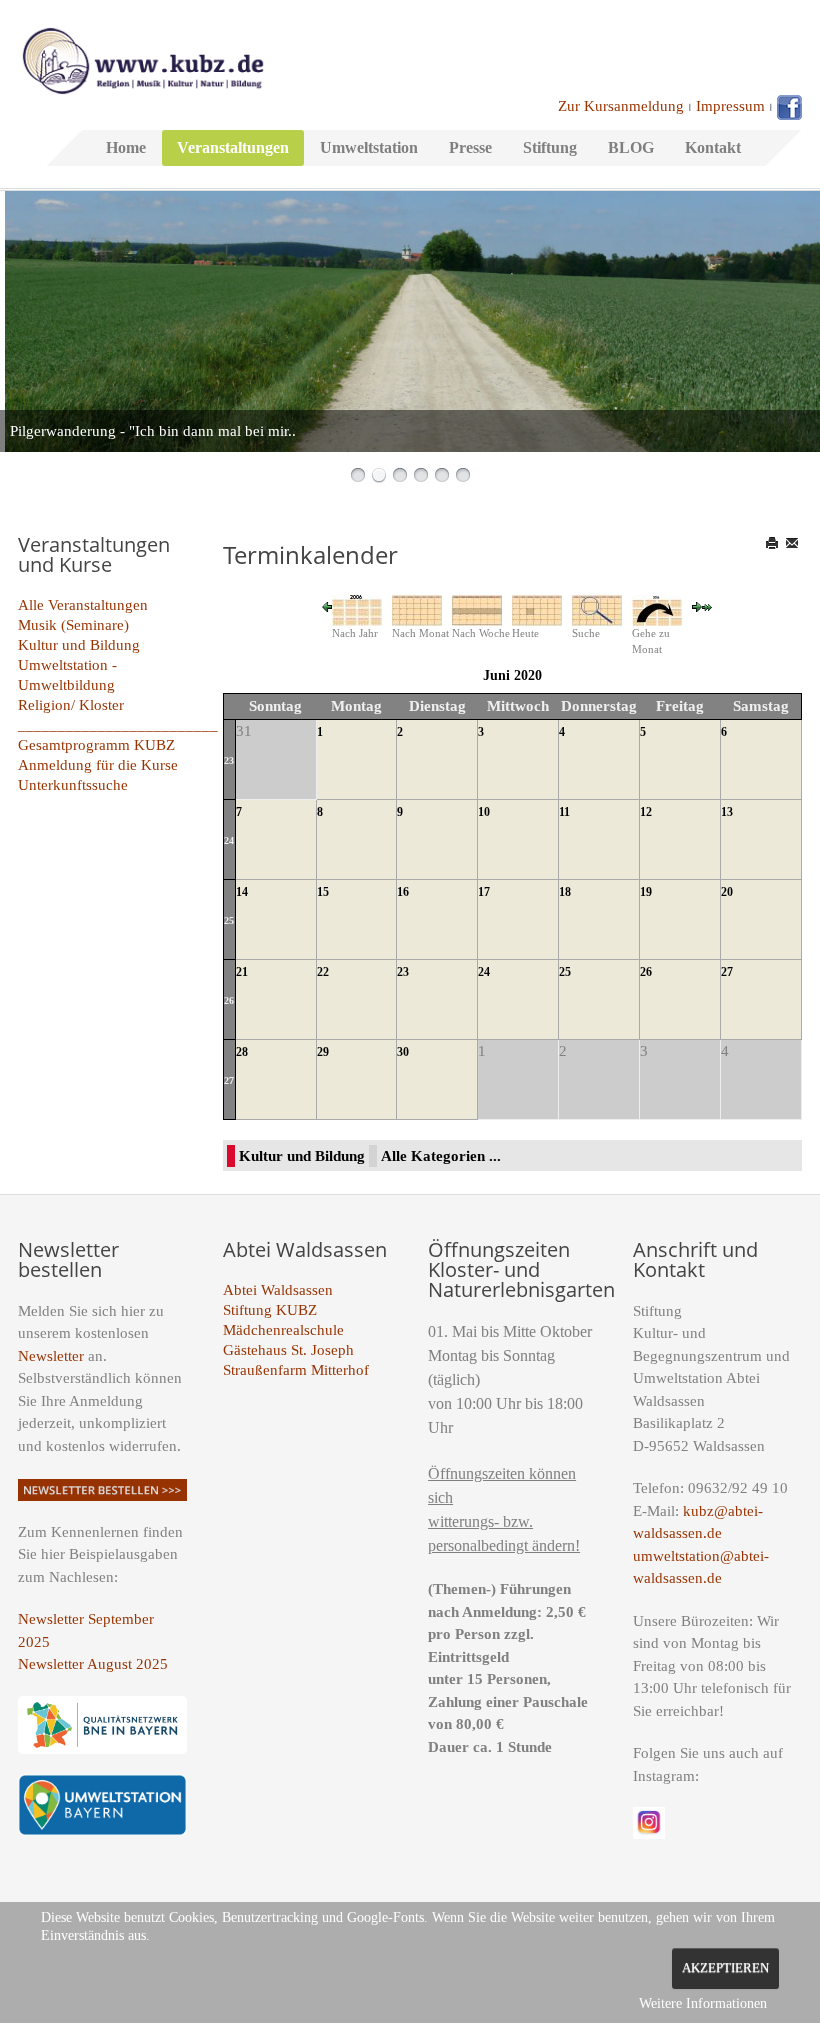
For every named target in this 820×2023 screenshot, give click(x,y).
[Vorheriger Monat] (327, 606)
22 (323, 972)
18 (565, 892)
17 (484, 892)
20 (727, 892)
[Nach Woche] (477, 609)
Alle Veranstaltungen (83, 605)
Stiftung (550, 147)
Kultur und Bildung (79, 645)
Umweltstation (369, 147)
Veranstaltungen (233, 147)
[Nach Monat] (417, 609)
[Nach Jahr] (357, 609)
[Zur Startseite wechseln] (143, 59)
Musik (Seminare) (73, 625)
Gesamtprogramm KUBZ (96, 745)
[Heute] (537, 609)
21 (242, 972)
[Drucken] (773, 543)
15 (323, 892)
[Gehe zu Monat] (657, 609)
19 (646, 892)
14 (242, 892)
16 (403, 892)
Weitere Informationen (703, 2003)
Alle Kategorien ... (441, 1156)
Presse (470, 147)
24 (229, 840)
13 (727, 812)
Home (126, 147)
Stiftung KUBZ (270, 1310)
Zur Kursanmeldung (621, 106)
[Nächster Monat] (697, 606)
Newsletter (51, 1356)
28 (242, 1052)
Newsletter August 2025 (93, 1664)
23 (229, 760)
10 (484, 812)
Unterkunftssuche (73, 785)
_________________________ (118, 725)
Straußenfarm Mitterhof (296, 1370)
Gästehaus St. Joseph (288, 1350)
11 (564, 812)
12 (646, 812)
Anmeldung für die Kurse (98, 765)
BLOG (631, 147)
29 (323, 1052)
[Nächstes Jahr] (707, 606)
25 (229, 920)
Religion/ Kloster (71, 705)
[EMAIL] (793, 543)
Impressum (730, 106)
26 (229, 1000)
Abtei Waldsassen (278, 1290)
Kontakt (713, 147)
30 (403, 1052)
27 (727, 972)
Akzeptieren (725, 1968)
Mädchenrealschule (283, 1330)
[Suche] (597, 609)
